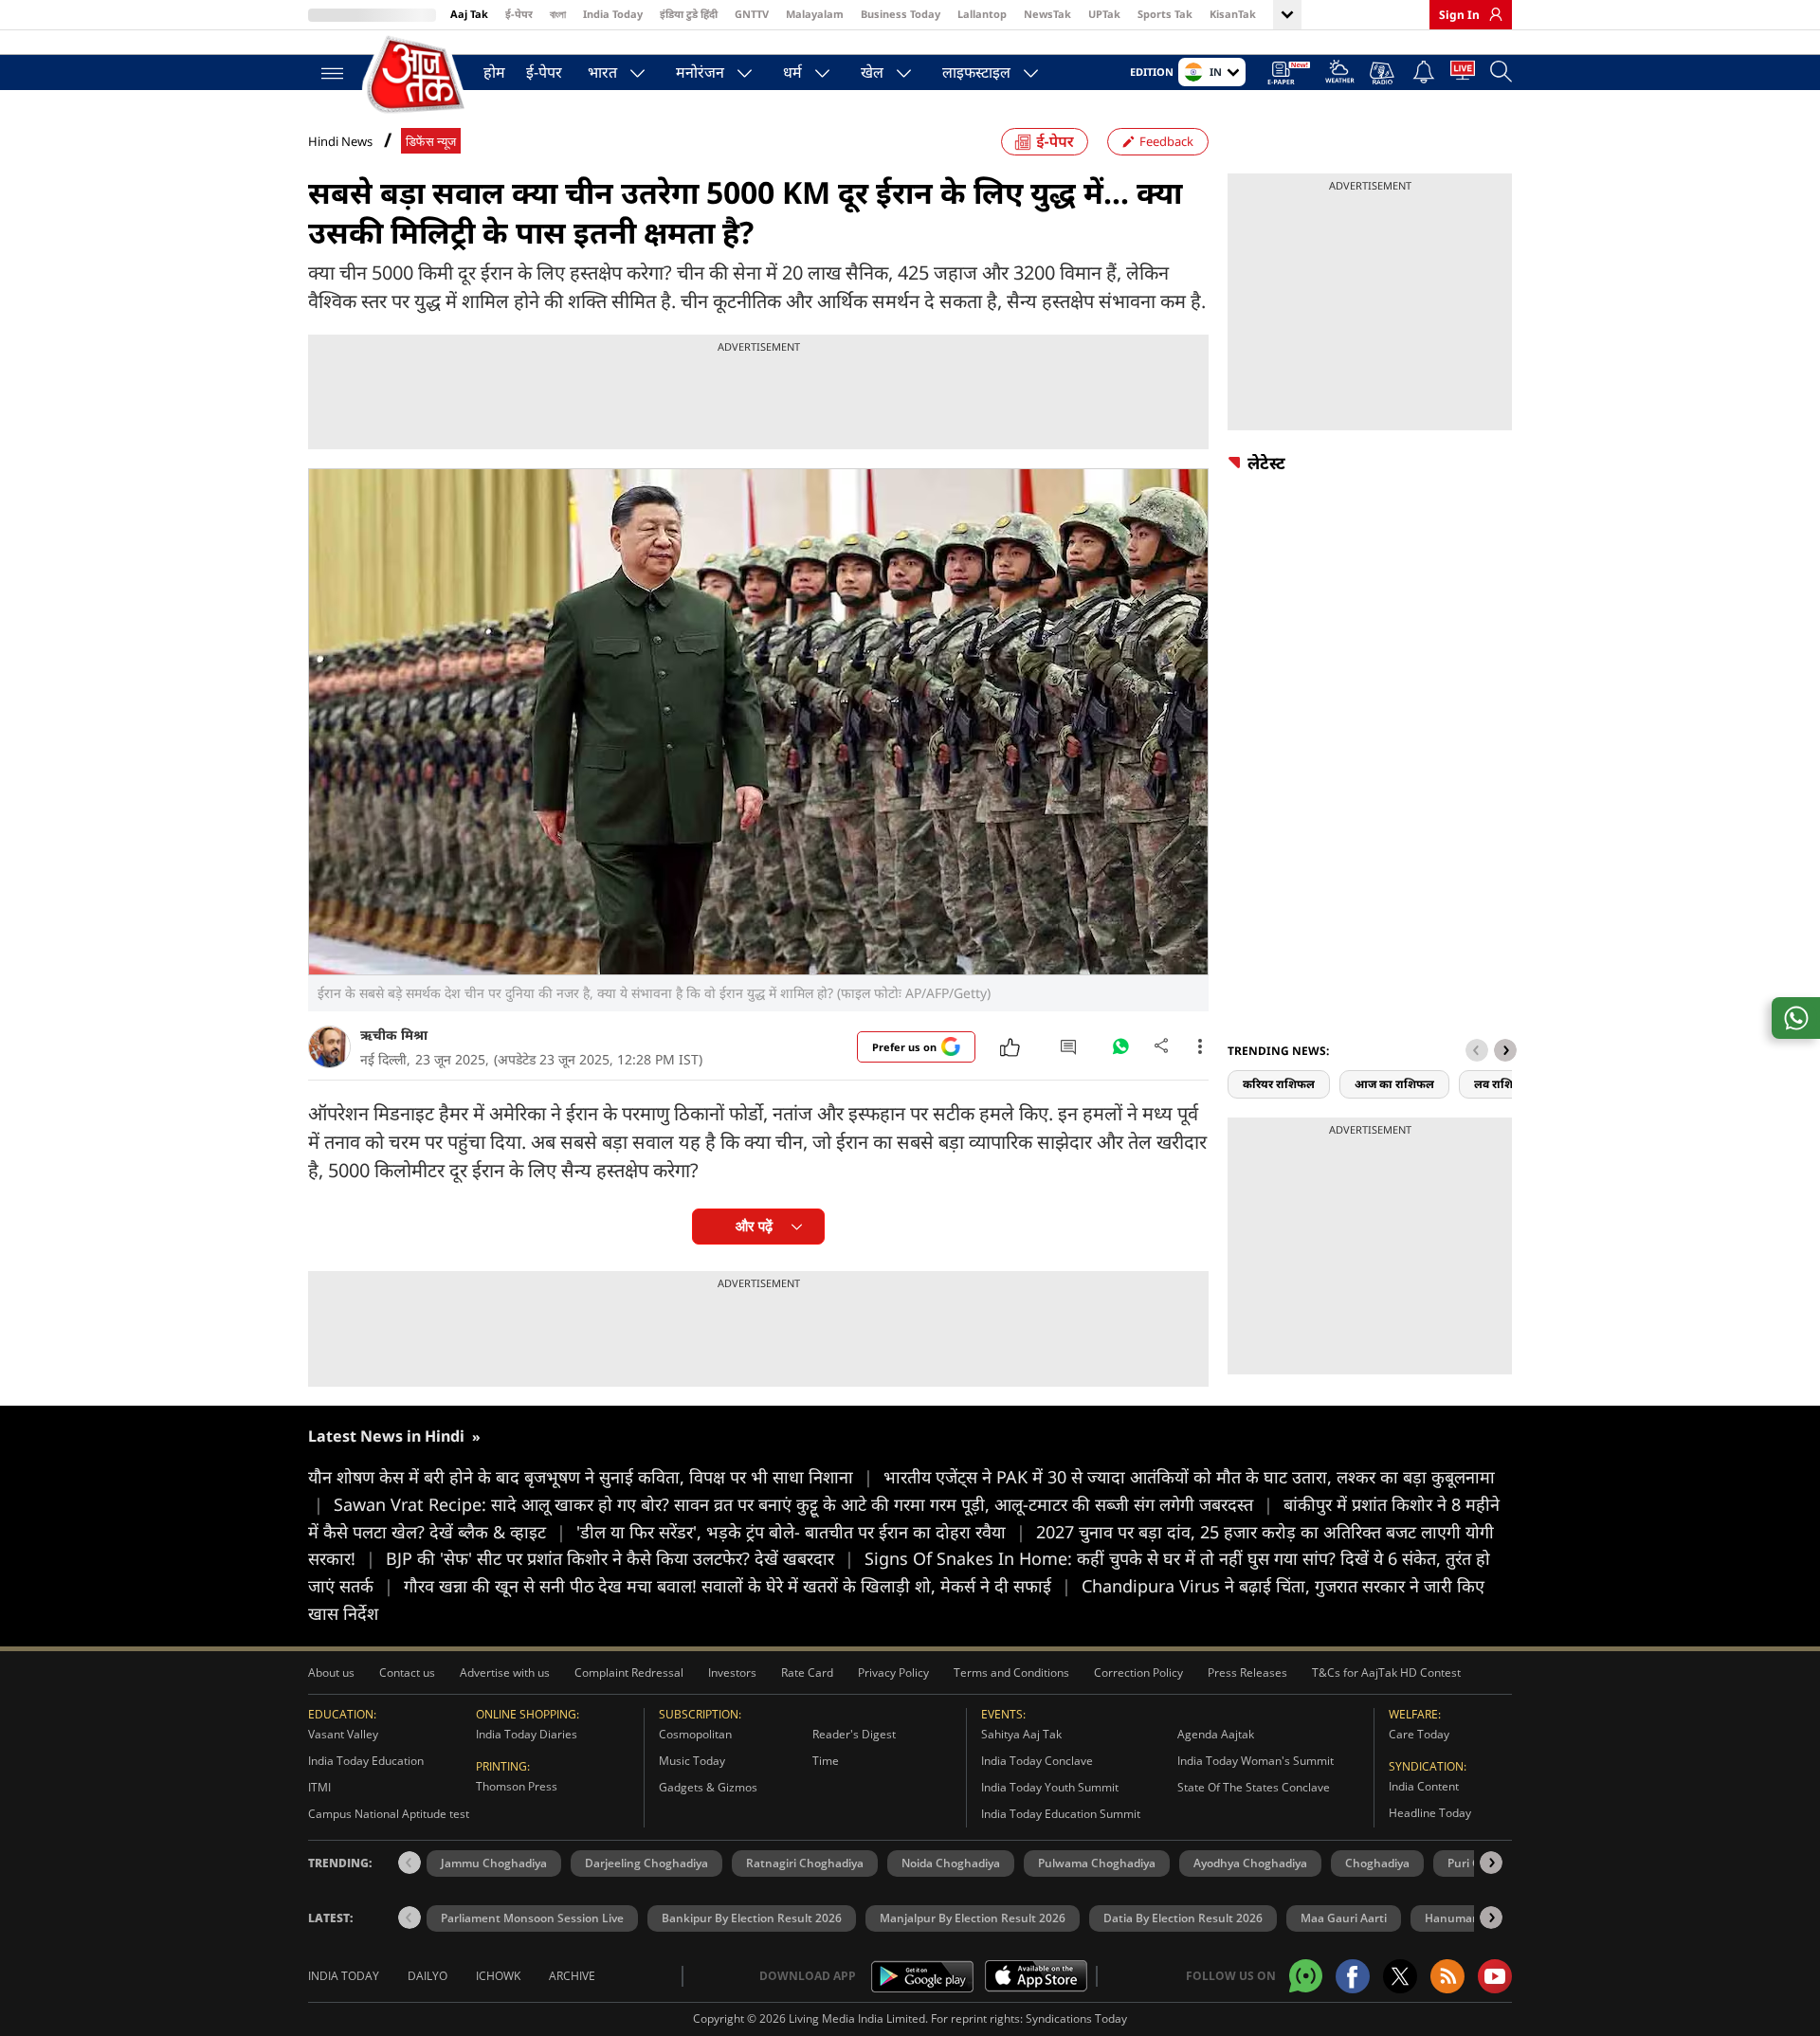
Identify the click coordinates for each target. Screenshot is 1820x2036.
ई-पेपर (519, 14)
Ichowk (498, 1976)
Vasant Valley (343, 1734)
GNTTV (752, 14)
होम (494, 72)
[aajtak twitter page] (1400, 1976)
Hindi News (340, 141)
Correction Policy (1138, 1672)
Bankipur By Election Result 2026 (752, 1918)
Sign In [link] (1459, 15)
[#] (1120, 1051)
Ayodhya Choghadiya (1250, 1863)
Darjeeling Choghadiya (646, 1863)
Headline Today (1430, 1813)
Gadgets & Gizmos (708, 1787)
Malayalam (815, 14)
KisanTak (1233, 14)
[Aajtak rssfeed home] (1447, 1976)
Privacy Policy (893, 1672)
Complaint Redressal (629, 1672)
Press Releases (1247, 1672)
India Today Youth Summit (1050, 1787)
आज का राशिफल (1394, 1084)
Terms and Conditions (1011, 1672)
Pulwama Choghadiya (1097, 1863)
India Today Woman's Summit (1256, 1761)
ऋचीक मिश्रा (394, 1035)
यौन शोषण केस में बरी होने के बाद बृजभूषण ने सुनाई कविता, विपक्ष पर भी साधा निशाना (591, 1477)
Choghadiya (1377, 1863)
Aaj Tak (469, 14)
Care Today (1419, 1734)
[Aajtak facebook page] (1353, 1976)
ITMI (319, 1787)
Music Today (692, 1761)
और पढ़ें (754, 1226)
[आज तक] (417, 75)
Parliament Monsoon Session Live (532, 1918)
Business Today (901, 14)
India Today (613, 14)
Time (826, 1761)
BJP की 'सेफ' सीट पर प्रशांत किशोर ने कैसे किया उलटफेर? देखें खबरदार (620, 1558)
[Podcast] (1383, 73)
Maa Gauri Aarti (1344, 1918)
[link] (1491, 14)
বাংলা (558, 14)
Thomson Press (517, 1786)
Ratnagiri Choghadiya (805, 1863)
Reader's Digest (854, 1734)
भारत (602, 72)
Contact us (407, 1672)
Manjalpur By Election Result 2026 (973, 1918)
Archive (572, 1976)
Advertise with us (505, 1672)
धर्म (792, 72)
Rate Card (807, 1672)
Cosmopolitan (695, 1734)
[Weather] (1340, 74)
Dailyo (428, 1976)
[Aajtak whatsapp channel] (1306, 1976)
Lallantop (982, 14)
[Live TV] (1463, 74)
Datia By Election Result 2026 (1183, 1918)
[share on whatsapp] (1796, 1018)
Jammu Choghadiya (494, 1863)
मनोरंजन (700, 72)
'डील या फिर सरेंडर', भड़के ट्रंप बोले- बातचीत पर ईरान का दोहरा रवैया (801, 1532)
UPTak (1104, 14)
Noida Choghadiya (951, 1863)
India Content (1424, 1786)
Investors (732, 1672)
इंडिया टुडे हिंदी (689, 14)
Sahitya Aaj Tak (1021, 1734)
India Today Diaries (527, 1734)
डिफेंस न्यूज (431, 142)
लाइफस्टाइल (976, 72)
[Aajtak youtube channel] (1495, 1976)
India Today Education (366, 1761)
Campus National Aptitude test (389, 1814)
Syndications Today (1076, 2018)
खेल (872, 72)
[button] (1505, 1050)
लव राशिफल (1502, 1084)
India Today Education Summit (1061, 1814)
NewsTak (1047, 14)
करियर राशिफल (1279, 1084)
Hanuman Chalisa (1474, 1918)
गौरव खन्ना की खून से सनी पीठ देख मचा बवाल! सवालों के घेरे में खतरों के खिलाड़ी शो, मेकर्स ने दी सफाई (737, 1586)
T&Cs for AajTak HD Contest (1386, 1672)
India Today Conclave (1037, 1761)
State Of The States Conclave (1254, 1787)
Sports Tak (1165, 14)
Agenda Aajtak (1216, 1734)
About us (331, 1672)
